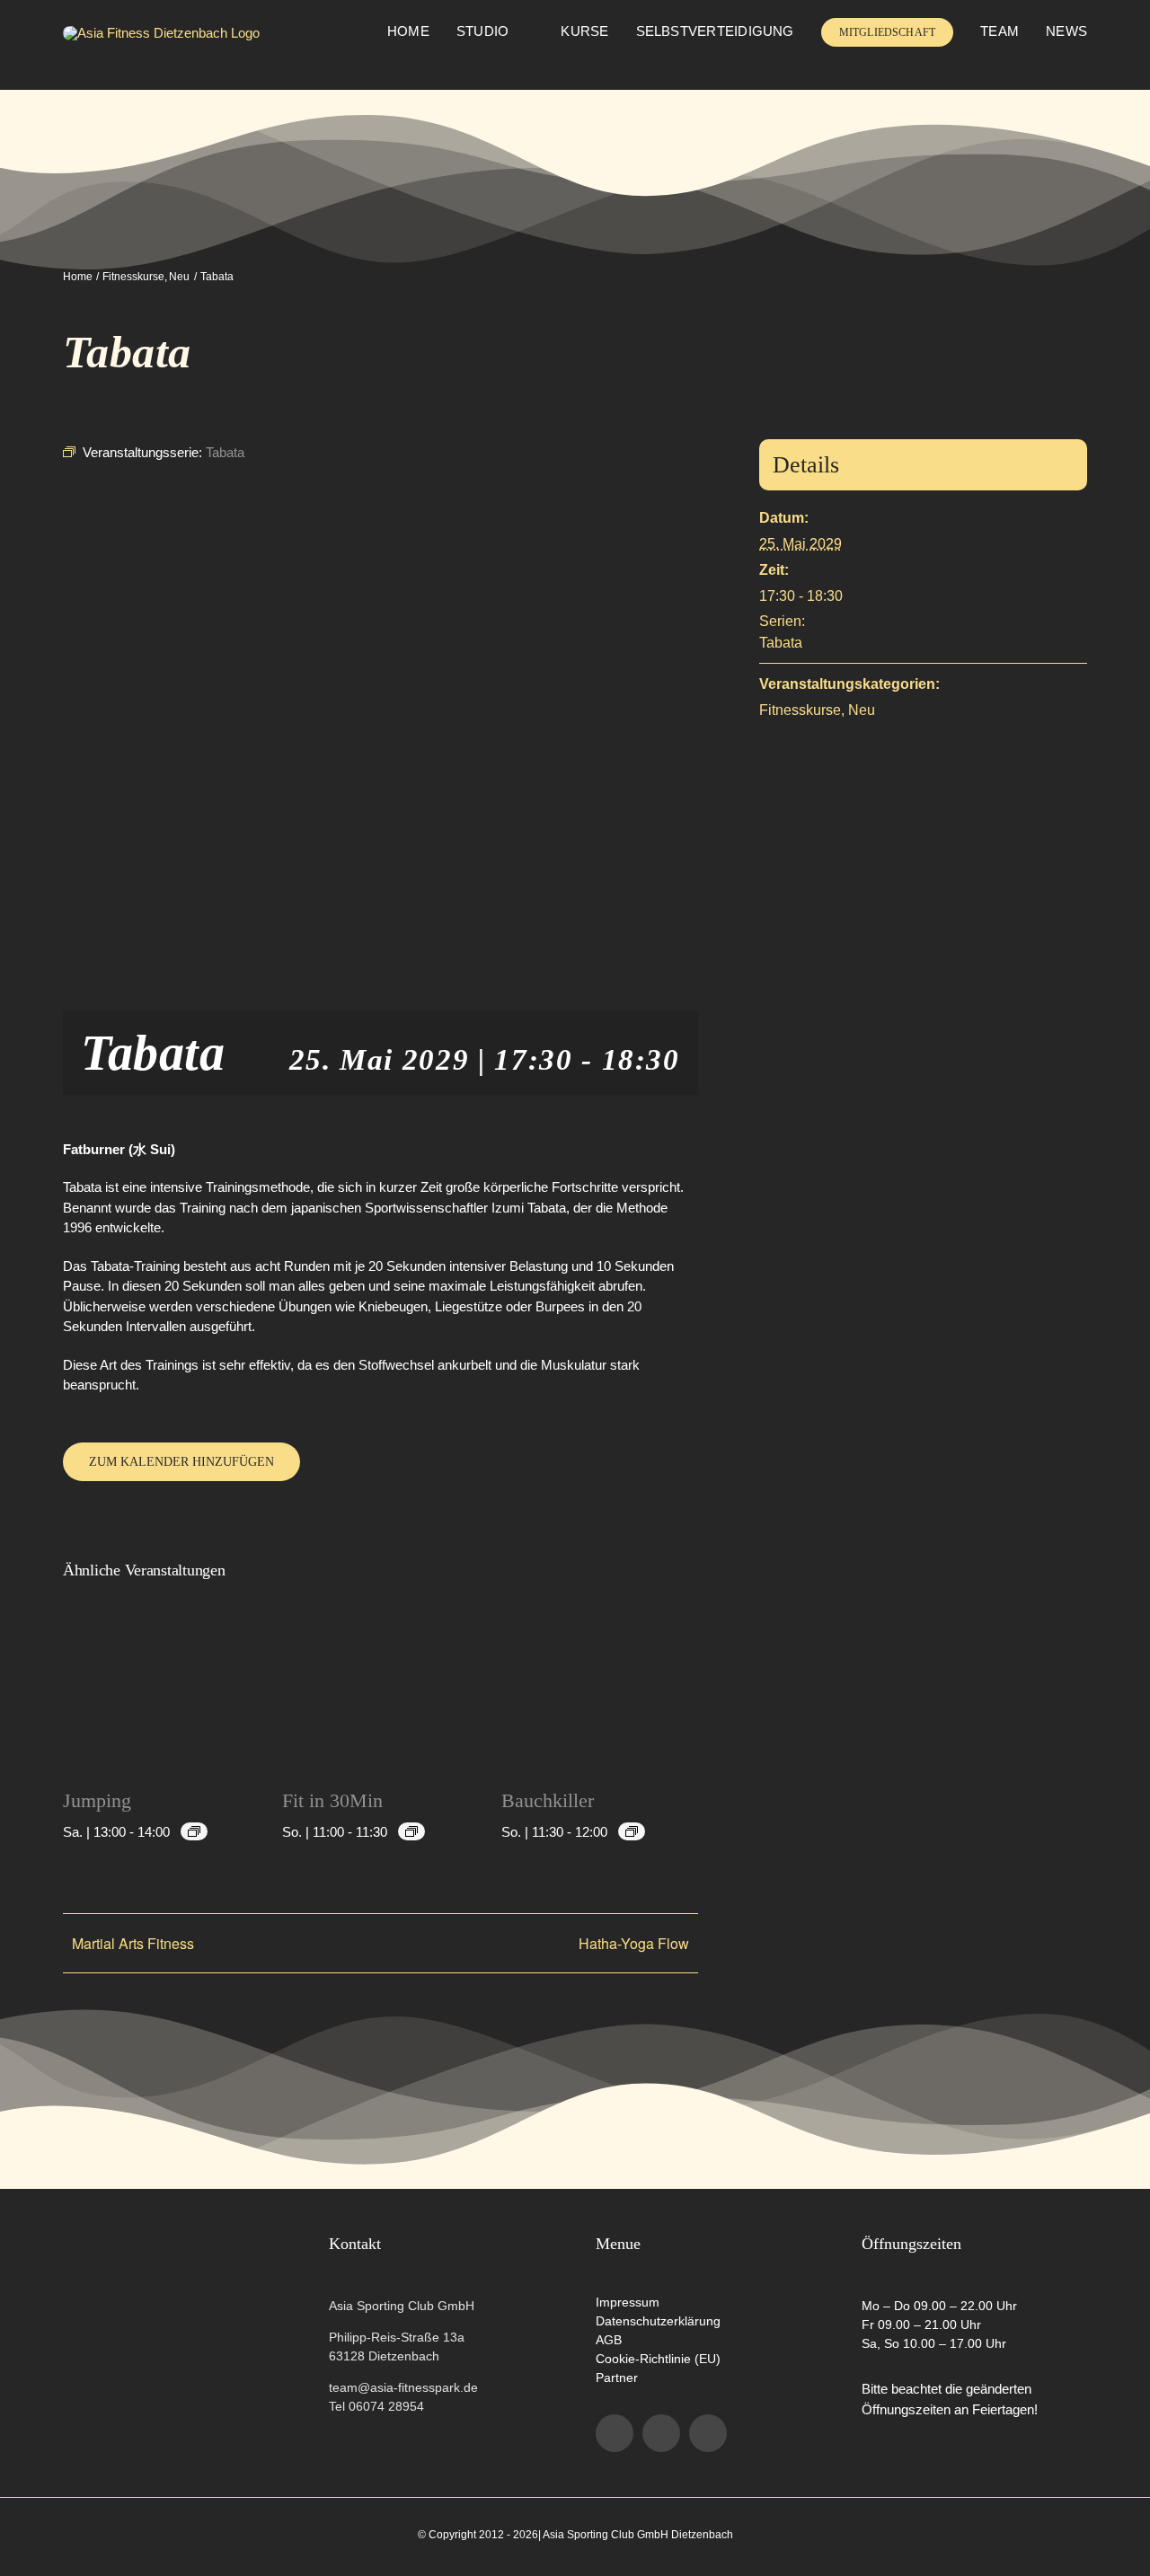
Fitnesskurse (800, 710)
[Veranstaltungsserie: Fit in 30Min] (411, 1831)
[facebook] (615, 2433)
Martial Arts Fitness (133, 1943)
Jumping (97, 1800)
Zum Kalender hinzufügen (181, 1462)
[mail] (708, 2433)
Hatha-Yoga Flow (634, 1943)
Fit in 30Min (332, 1800)
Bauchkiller (548, 1800)
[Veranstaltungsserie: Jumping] (194, 1831)
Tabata (781, 643)
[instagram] (661, 2433)
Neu (862, 710)
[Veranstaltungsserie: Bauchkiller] (632, 1831)
